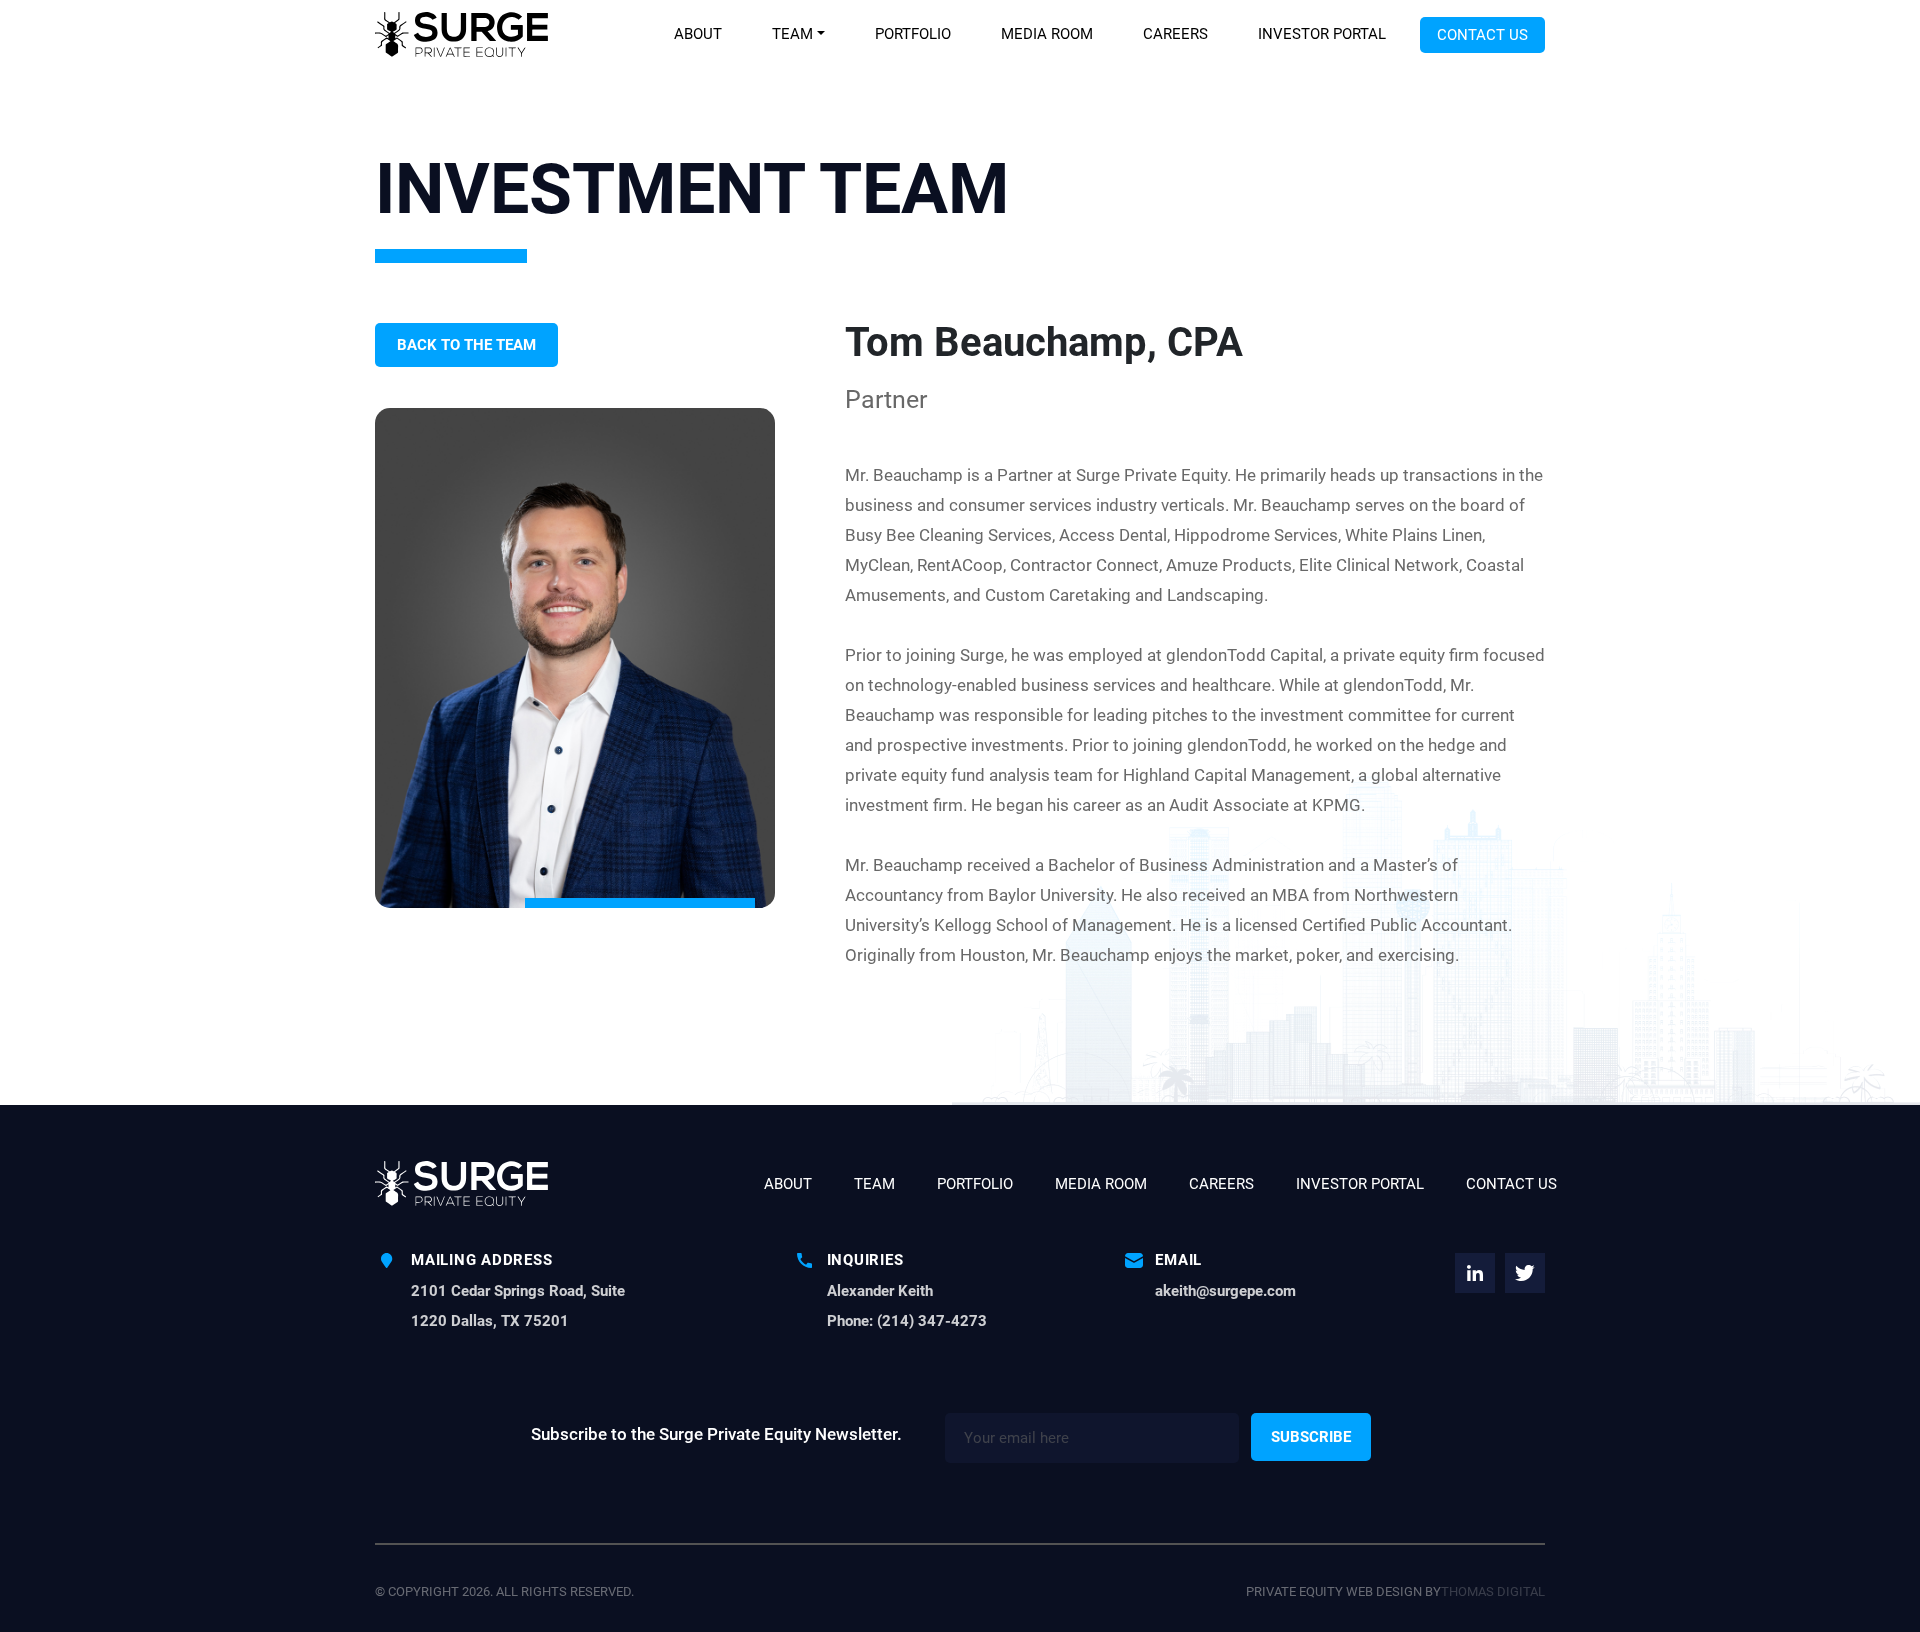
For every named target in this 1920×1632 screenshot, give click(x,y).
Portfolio (913, 34)
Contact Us (1482, 35)
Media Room (1047, 34)
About (698, 34)
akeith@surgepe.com (1225, 1291)
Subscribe (1311, 1437)
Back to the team (466, 345)
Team (792, 34)
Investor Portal (1322, 34)
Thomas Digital (1493, 1591)
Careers (1175, 34)
